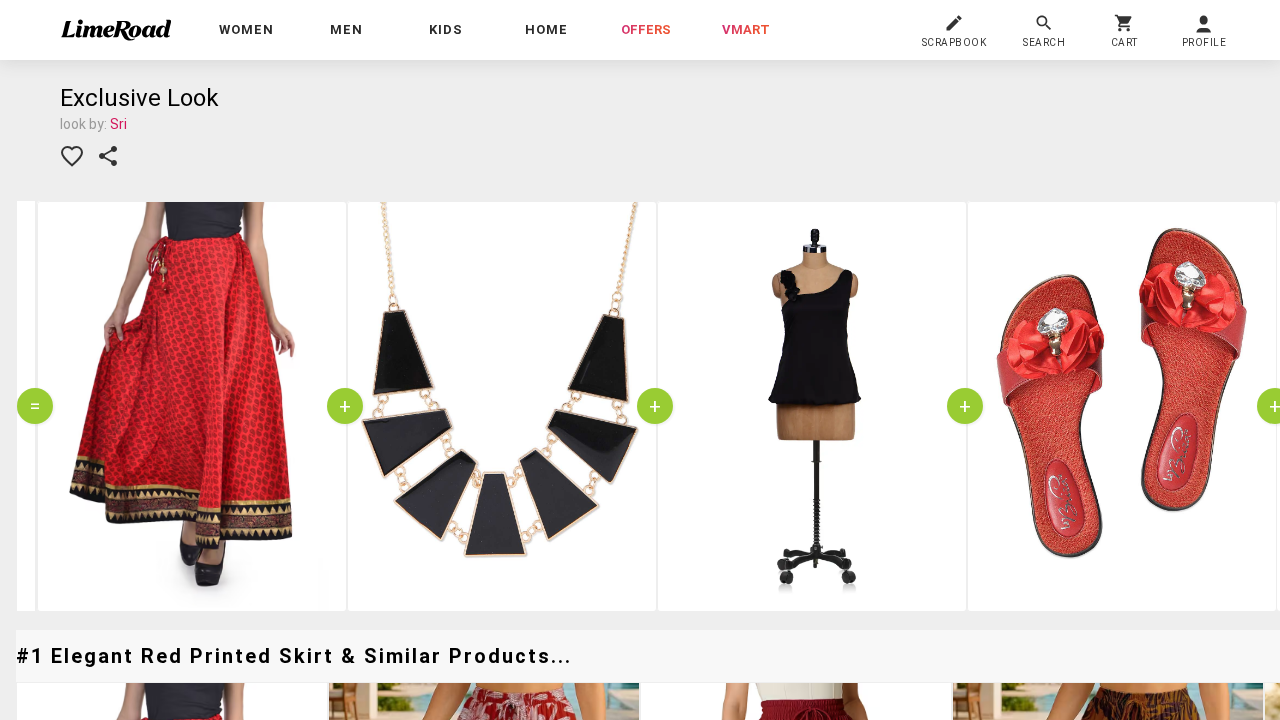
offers (646, 29)
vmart (746, 29)
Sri (118, 124)
